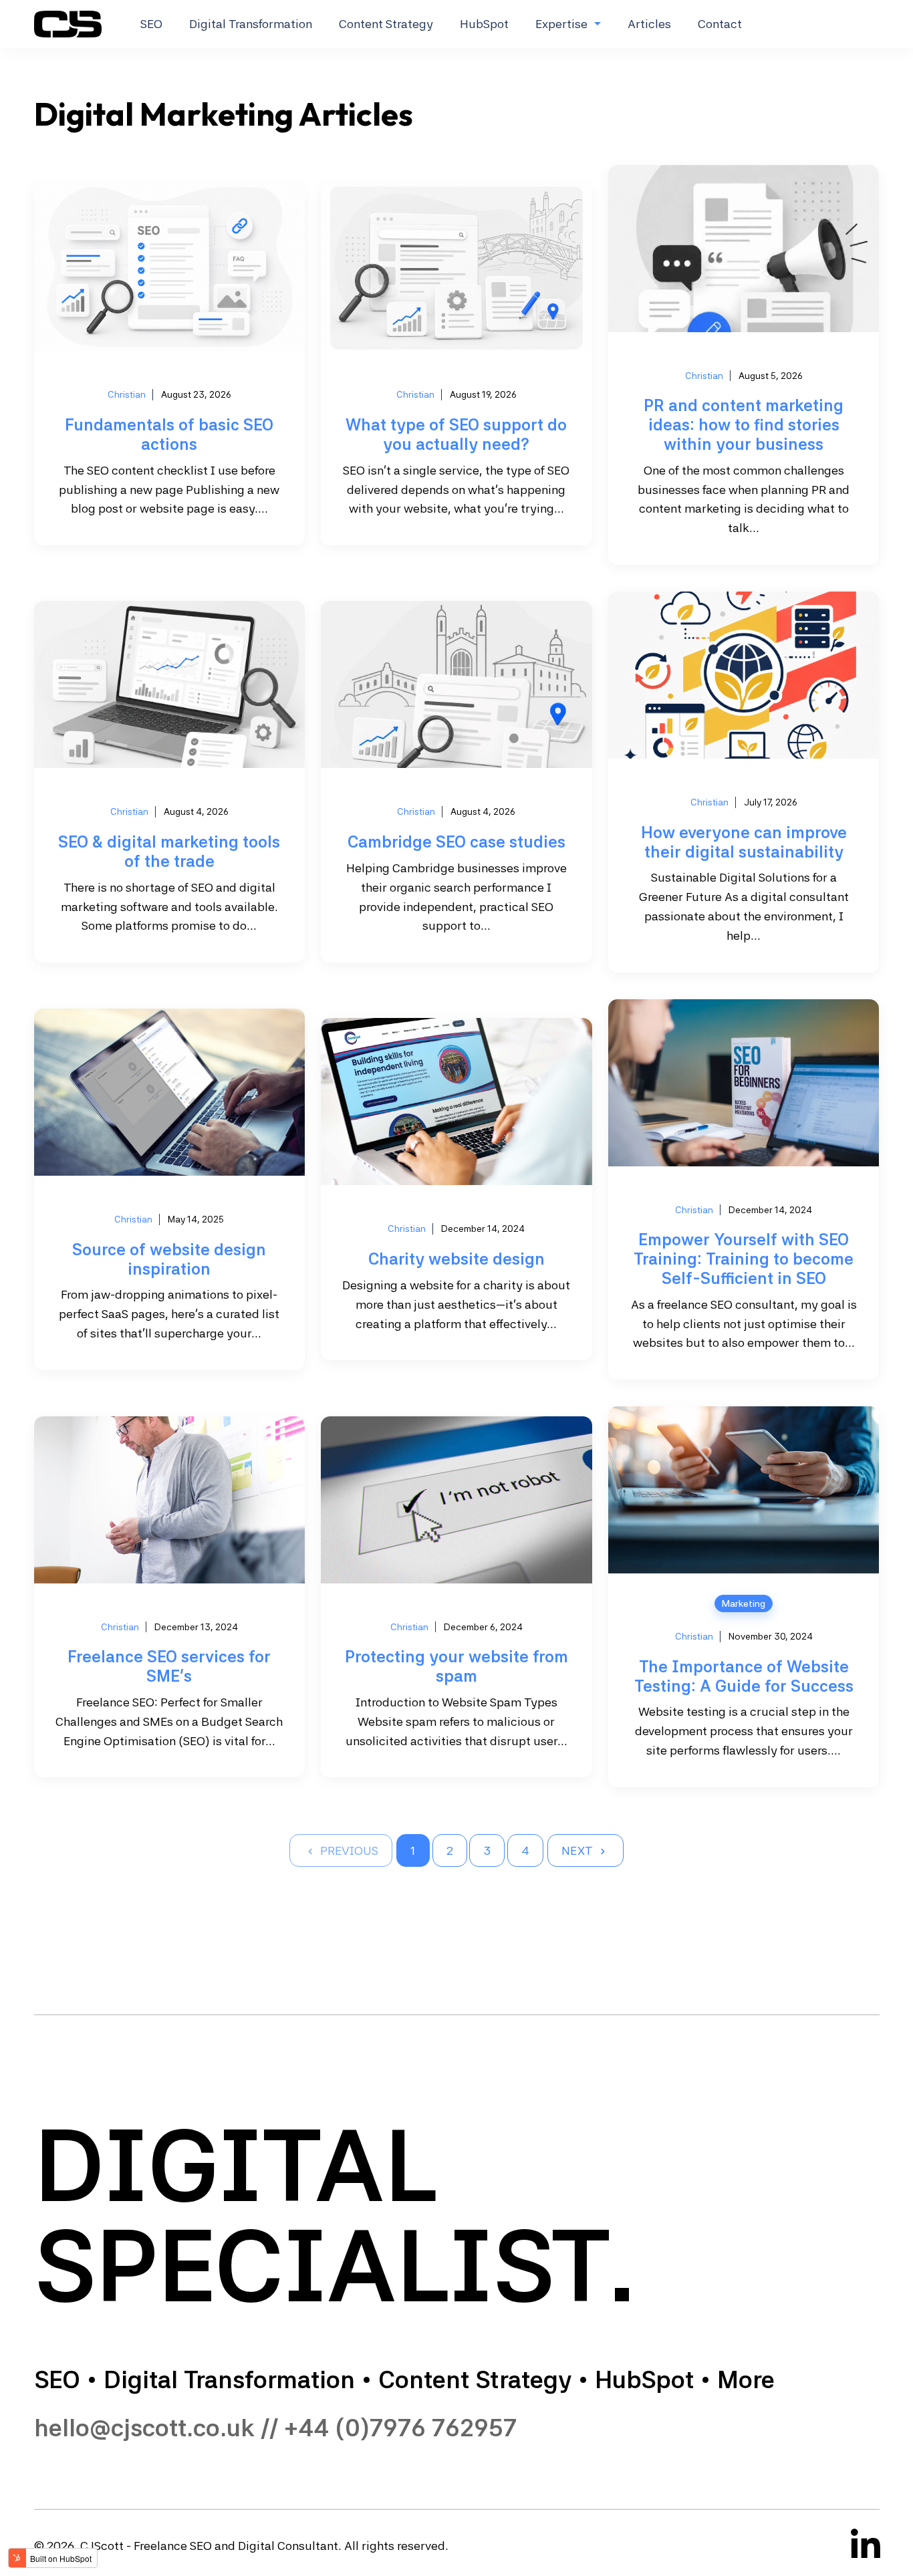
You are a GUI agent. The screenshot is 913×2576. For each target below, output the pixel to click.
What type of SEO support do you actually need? (456, 434)
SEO (151, 24)
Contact (720, 24)
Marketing (744, 1603)
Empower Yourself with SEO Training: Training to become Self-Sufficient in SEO (744, 1259)
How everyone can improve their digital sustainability (744, 842)
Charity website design (456, 1259)
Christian (127, 394)
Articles (649, 24)
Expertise (561, 24)
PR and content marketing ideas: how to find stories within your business (744, 425)
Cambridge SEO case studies (456, 842)
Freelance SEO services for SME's (169, 1666)
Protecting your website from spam (456, 1666)
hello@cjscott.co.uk (144, 2428)
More (746, 2380)
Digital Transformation (251, 24)
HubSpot (484, 24)
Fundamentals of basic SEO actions (169, 434)
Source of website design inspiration (169, 1259)
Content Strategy (386, 24)
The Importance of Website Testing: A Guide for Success (744, 1676)
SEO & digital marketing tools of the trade (169, 852)
